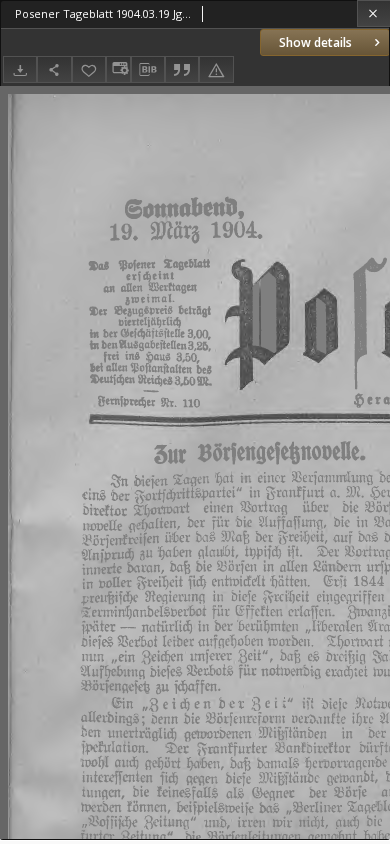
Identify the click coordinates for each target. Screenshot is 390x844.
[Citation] (182, 69)
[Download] (20, 69)
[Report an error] (216, 69)
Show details (315, 42)
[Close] (373, 13)
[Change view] (118, 69)
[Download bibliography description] (148, 70)
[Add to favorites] (89, 69)
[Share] (54, 69)
